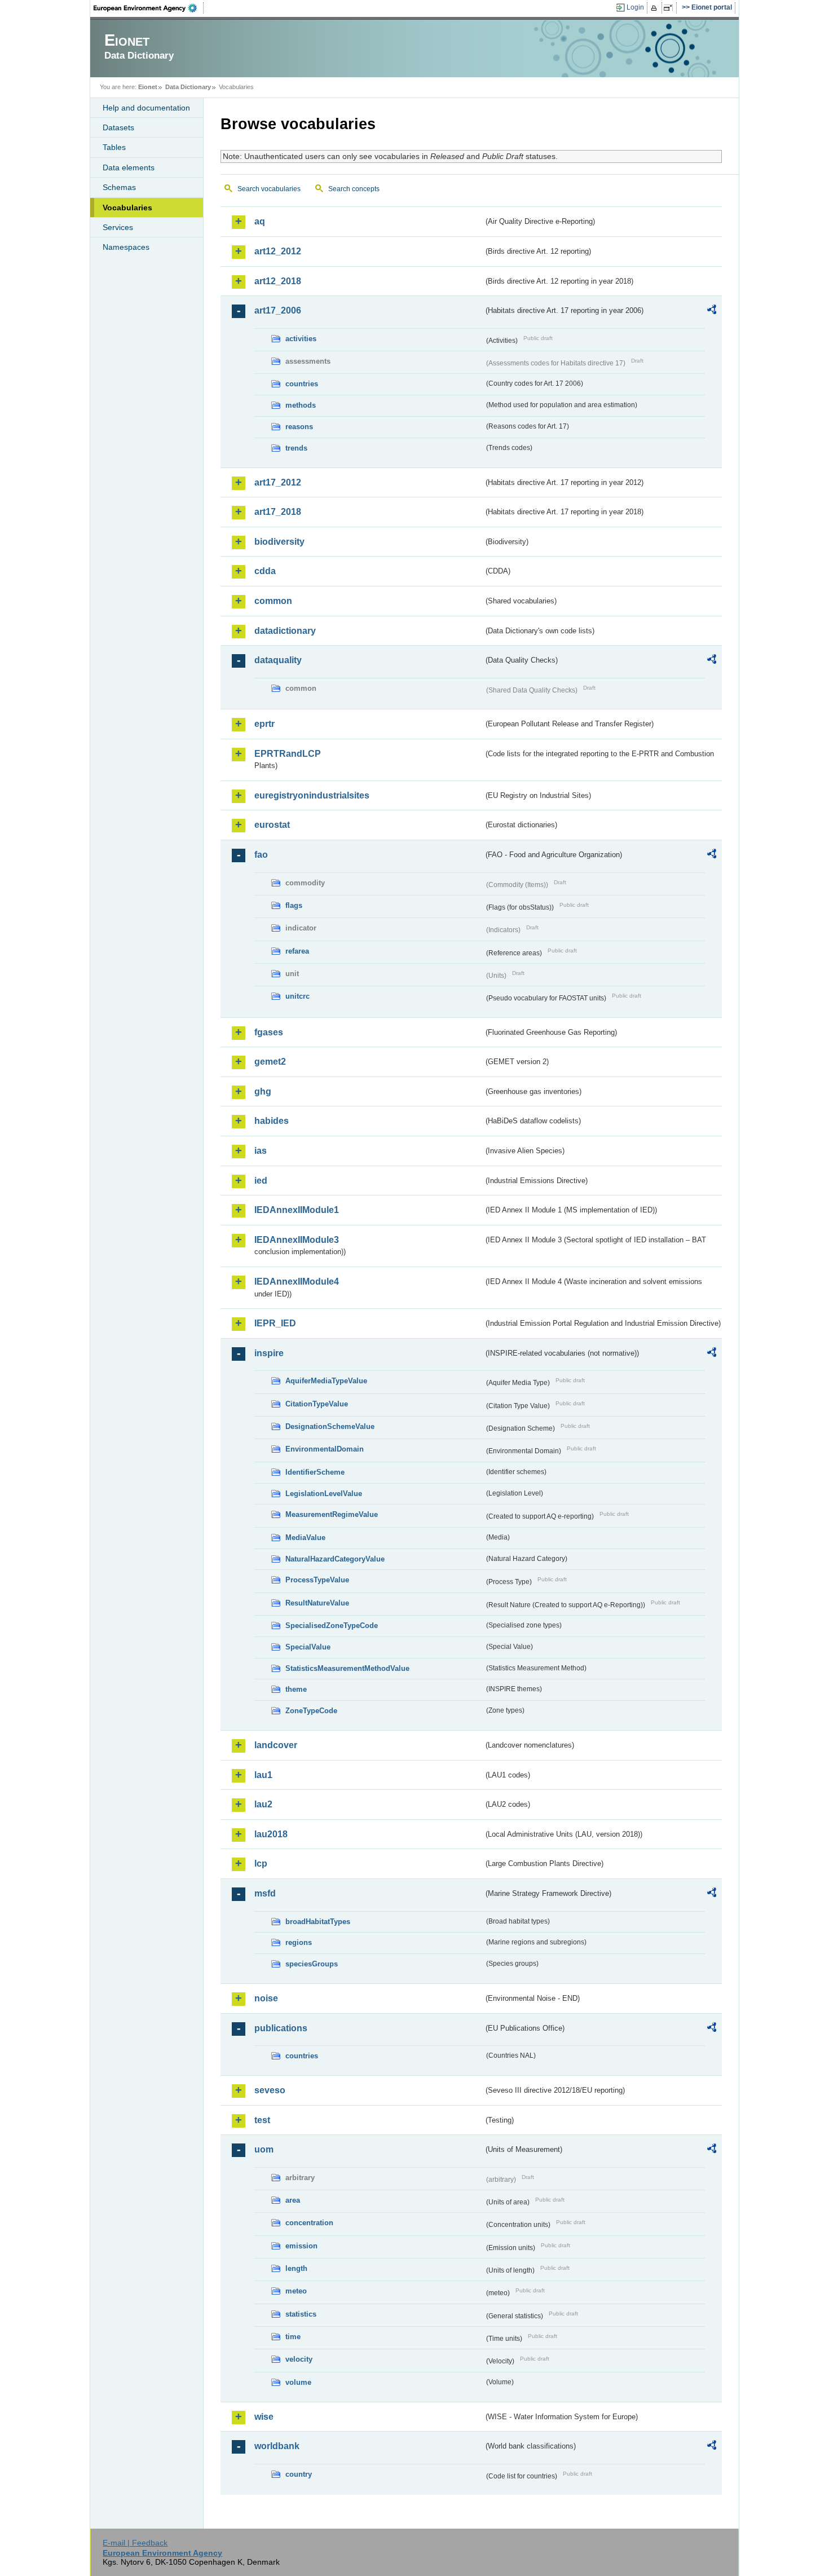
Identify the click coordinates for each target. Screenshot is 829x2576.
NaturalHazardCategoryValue (335, 1559)
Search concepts (354, 189)
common (273, 601)
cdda (265, 571)
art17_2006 (278, 310)
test (262, 2120)
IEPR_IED (275, 1323)
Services (118, 227)
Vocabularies (127, 208)
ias (261, 1151)
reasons (299, 427)
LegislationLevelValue (324, 1494)
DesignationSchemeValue (330, 1426)
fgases (269, 1032)
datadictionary (285, 631)
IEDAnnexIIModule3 (297, 1240)
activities (301, 339)
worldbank (277, 2446)
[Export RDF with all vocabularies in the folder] (712, 311)
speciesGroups (312, 1964)
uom (264, 2149)
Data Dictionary (188, 87)
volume (298, 2382)
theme (296, 1689)
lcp (261, 1863)
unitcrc (297, 996)
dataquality (278, 660)
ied (261, 1181)
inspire (269, 1353)
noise (266, 1998)
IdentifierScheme (315, 1472)
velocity (299, 2359)
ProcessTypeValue (317, 1580)
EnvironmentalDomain (325, 1449)
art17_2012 (278, 482)
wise (264, 2417)
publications (281, 2028)
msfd (265, 1893)
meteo (296, 2291)
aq (260, 221)
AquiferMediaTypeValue (326, 1381)
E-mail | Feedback (135, 2543)
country (299, 2474)
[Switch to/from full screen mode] (670, 8)
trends (296, 448)
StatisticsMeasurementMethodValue (347, 1668)
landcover (276, 1745)
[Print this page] (656, 8)
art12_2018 (278, 281)
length (296, 2268)
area (293, 2200)
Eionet (148, 87)
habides (272, 1121)
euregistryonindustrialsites (312, 795)
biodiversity (279, 542)
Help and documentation (146, 108)
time (293, 2337)
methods (301, 405)
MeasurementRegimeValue (332, 1514)
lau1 (263, 1775)
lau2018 (271, 1834)
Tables (114, 147)
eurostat (272, 825)
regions (299, 1942)
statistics (301, 2314)
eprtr (264, 724)
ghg (263, 1091)
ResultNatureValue (317, 1603)
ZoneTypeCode (311, 1711)
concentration (309, 2223)
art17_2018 (278, 512)
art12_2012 (278, 251)
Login (635, 7)
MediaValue (305, 1538)
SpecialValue (308, 1647)
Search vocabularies (269, 189)
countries (302, 384)
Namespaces (126, 247)
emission (301, 2246)
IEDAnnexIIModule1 (297, 1210)
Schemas (119, 187)
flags (294, 905)
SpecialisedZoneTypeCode (332, 1626)
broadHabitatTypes (318, 1922)
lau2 (263, 1804)
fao (261, 855)
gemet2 (270, 1062)
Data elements (129, 167)
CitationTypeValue (317, 1404)
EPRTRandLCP (288, 754)
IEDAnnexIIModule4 (297, 1282)
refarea (297, 951)
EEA (149, 8)
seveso (270, 2090)
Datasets (118, 127)
